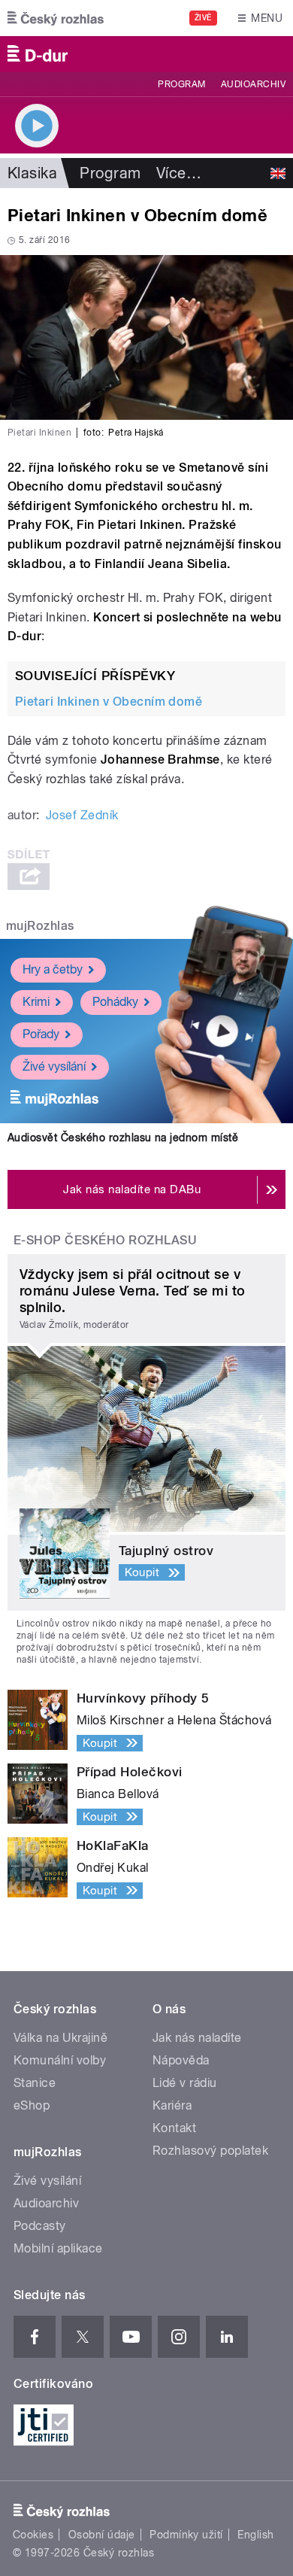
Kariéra (172, 2105)
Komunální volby (60, 2060)
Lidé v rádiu (185, 2083)
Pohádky (115, 1002)
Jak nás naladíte (197, 2038)
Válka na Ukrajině (60, 2038)
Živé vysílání (54, 1066)
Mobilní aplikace (58, 2248)
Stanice (35, 2083)
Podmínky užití (186, 2535)
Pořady (41, 1034)
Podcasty (40, 2226)
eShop (32, 2105)
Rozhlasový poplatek (210, 2151)
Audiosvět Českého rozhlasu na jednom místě (123, 1138)
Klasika (32, 173)
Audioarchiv (253, 84)
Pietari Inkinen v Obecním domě (109, 702)
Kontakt (174, 2128)
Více (179, 173)
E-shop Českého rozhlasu (105, 1240)
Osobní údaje (102, 2535)
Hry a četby (53, 969)
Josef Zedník (82, 815)
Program (181, 84)
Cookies (33, 2535)
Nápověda (181, 2060)
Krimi (36, 1002)
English (255, 2535)
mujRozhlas (40, 926)
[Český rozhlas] (56, 18)
